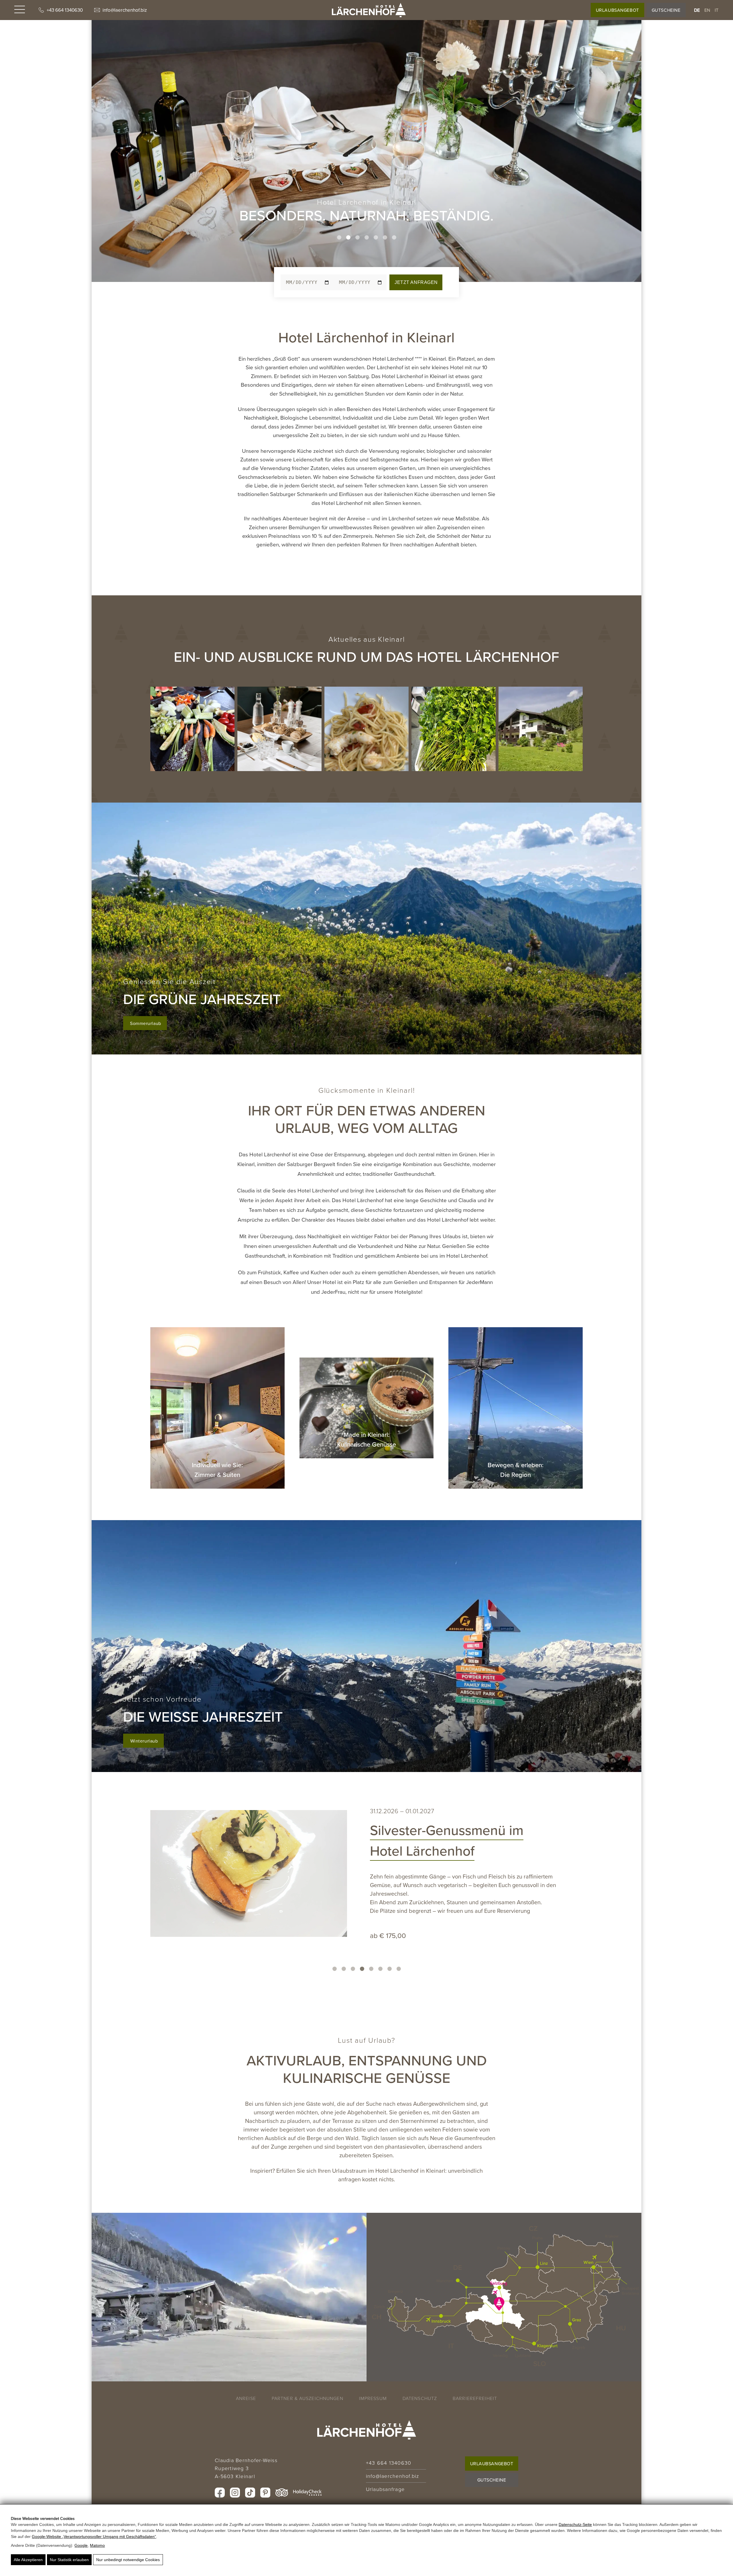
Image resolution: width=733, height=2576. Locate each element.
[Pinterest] (265, 2493)
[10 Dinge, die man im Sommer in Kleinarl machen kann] (541, 729)
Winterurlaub (144, 1741)
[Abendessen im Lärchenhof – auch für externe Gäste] (279, 729)
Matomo (97, 2545)
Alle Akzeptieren (28, 2560)
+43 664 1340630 (65, 10)
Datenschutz (420, 2398)
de (697, 10)
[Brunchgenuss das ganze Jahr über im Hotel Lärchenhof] (221, 1869)
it (717, 10)
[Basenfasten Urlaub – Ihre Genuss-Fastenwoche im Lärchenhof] (192, 729)
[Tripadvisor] (282, 2493)
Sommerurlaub (146, 1023)
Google (81, 2545)
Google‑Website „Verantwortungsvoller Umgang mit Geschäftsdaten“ (94, 2537)
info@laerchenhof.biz (125, 10)
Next (634, 141)
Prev (99, 141)
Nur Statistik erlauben (69, 2560)
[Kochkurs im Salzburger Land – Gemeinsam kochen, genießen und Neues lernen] (366, 729)
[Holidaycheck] (307, 2493)
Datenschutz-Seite (575, 2524)
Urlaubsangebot (617, 10)
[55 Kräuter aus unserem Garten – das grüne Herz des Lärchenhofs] (454, 729)
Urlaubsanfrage (385, 2489)
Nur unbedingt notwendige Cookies (128, 2560)
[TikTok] (250, 2493)
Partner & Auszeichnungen (308, 2398)
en (707, 10)
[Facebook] (220, 2493)
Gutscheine (666, 10)
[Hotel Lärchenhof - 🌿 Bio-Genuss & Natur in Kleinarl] (369, 10)
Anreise (246, 2398)
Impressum (373, 2398)
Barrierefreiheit (475, 2398)
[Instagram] (235, 2493)
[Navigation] (20, 10)
